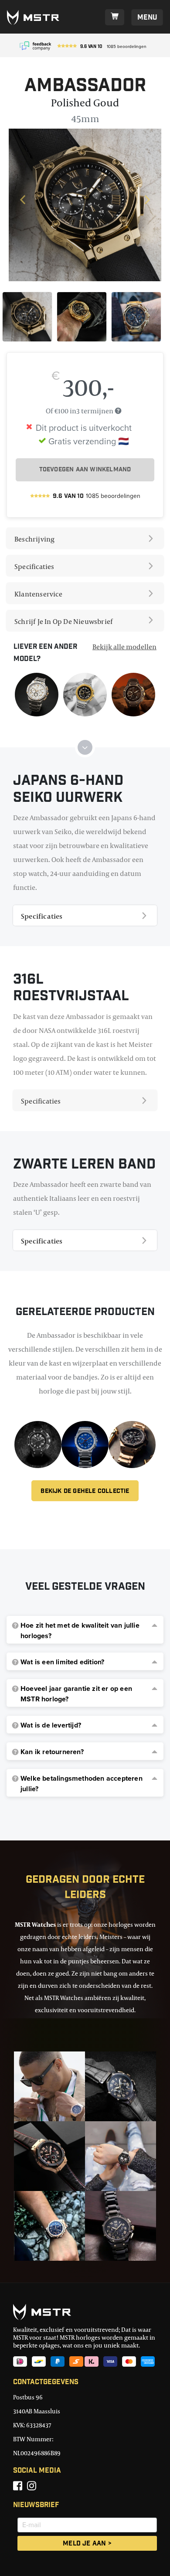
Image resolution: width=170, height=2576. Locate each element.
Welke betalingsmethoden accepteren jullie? (82, 1784)
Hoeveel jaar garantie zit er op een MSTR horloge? (76, 1694)
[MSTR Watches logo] (85, 2312)
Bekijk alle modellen (124, 647)
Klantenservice (38, 594)
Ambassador (85, 87)
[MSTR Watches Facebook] (18, 2486)
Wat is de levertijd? (51, 1725)
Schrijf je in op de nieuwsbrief (63, 621)
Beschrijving (34, 539)
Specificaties (34, 566)
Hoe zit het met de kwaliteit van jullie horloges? (80, 1631)
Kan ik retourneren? (52, 1752)
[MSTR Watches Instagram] (32, 2486)
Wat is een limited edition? (62, 1662)
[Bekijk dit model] (37, 694)
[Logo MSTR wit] (36, 17)
